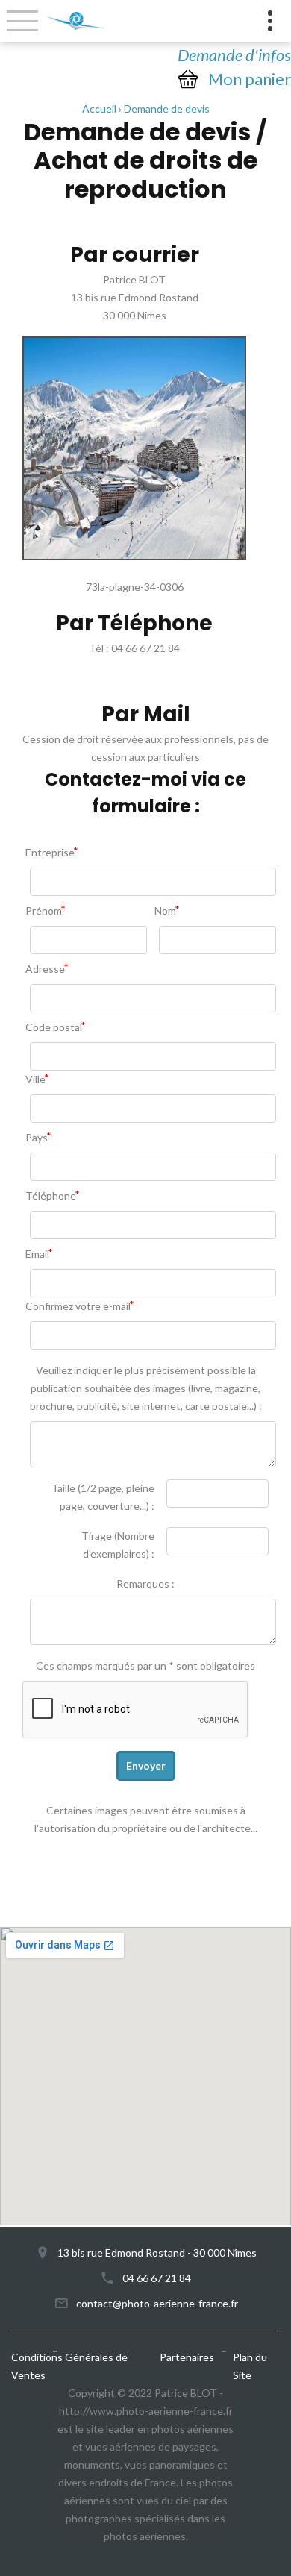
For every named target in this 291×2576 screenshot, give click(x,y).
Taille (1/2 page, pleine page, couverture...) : (103, 1497)
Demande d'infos (234, 55)
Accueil (99, 109)
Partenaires (187, 2357)
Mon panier (250, 79)
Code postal (54, 1027)
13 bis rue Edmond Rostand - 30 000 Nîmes (157, 2253)
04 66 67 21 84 (157, 2278)
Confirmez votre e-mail (78, 1306)
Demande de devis (167, 109)
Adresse (45, 969)
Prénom (44, 911)
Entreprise (50, 852)
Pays (37, 1137)
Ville (35, 1079)
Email (37, 1254)
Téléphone (51, 1195)
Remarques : (145, 1583)
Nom (165, 911)
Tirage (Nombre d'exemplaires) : (118, 1545)
